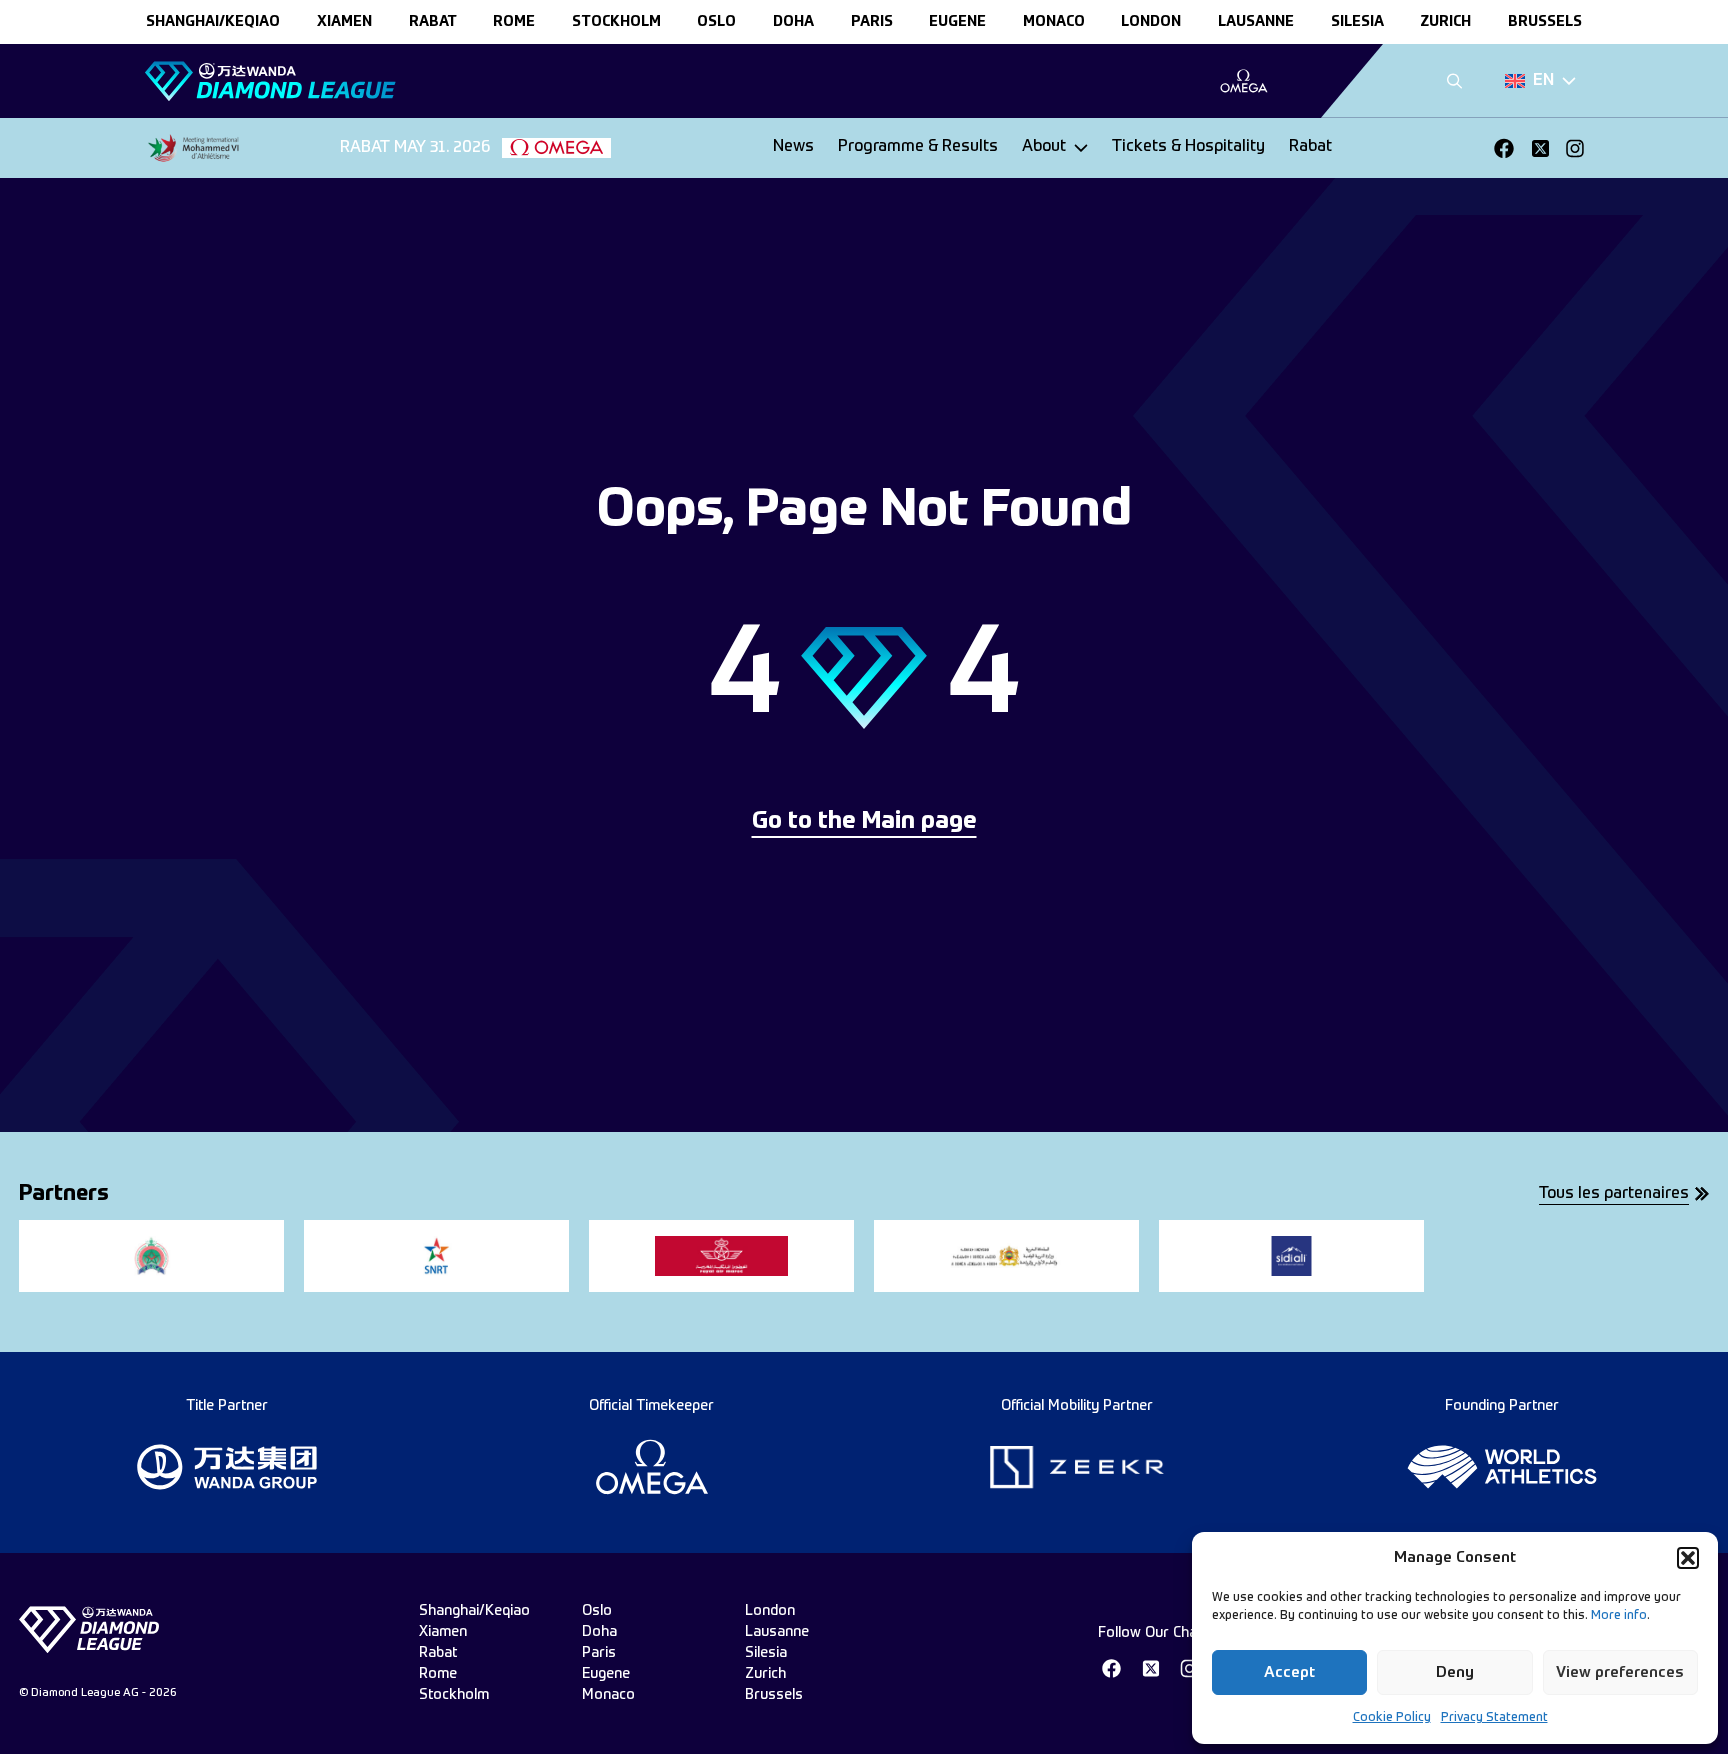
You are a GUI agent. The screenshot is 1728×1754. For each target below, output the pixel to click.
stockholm (616, 22)
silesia (1357, 22)
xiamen (344, 22)
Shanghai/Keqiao (213, 22)
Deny (1455, 1672)
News (793, 147)
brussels (1545, 22)
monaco (1054, 22)
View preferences (1620, 1672)
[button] (1688, 1558)
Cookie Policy (1392, 1718)
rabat (433, 22)
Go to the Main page (864, 822)
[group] (1243, 81)
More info (1619, 1616)
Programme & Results (918, 147)
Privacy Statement (1494, 1718)
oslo (716, 22)
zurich (1445, 22)
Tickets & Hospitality (1188, 147)
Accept (1289, 1672)
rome (514, 22)
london (1151, 22)
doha (793, 22)
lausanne (1256, 22)
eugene (957, 22)
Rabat (1310, 147)
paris (872, 22)
